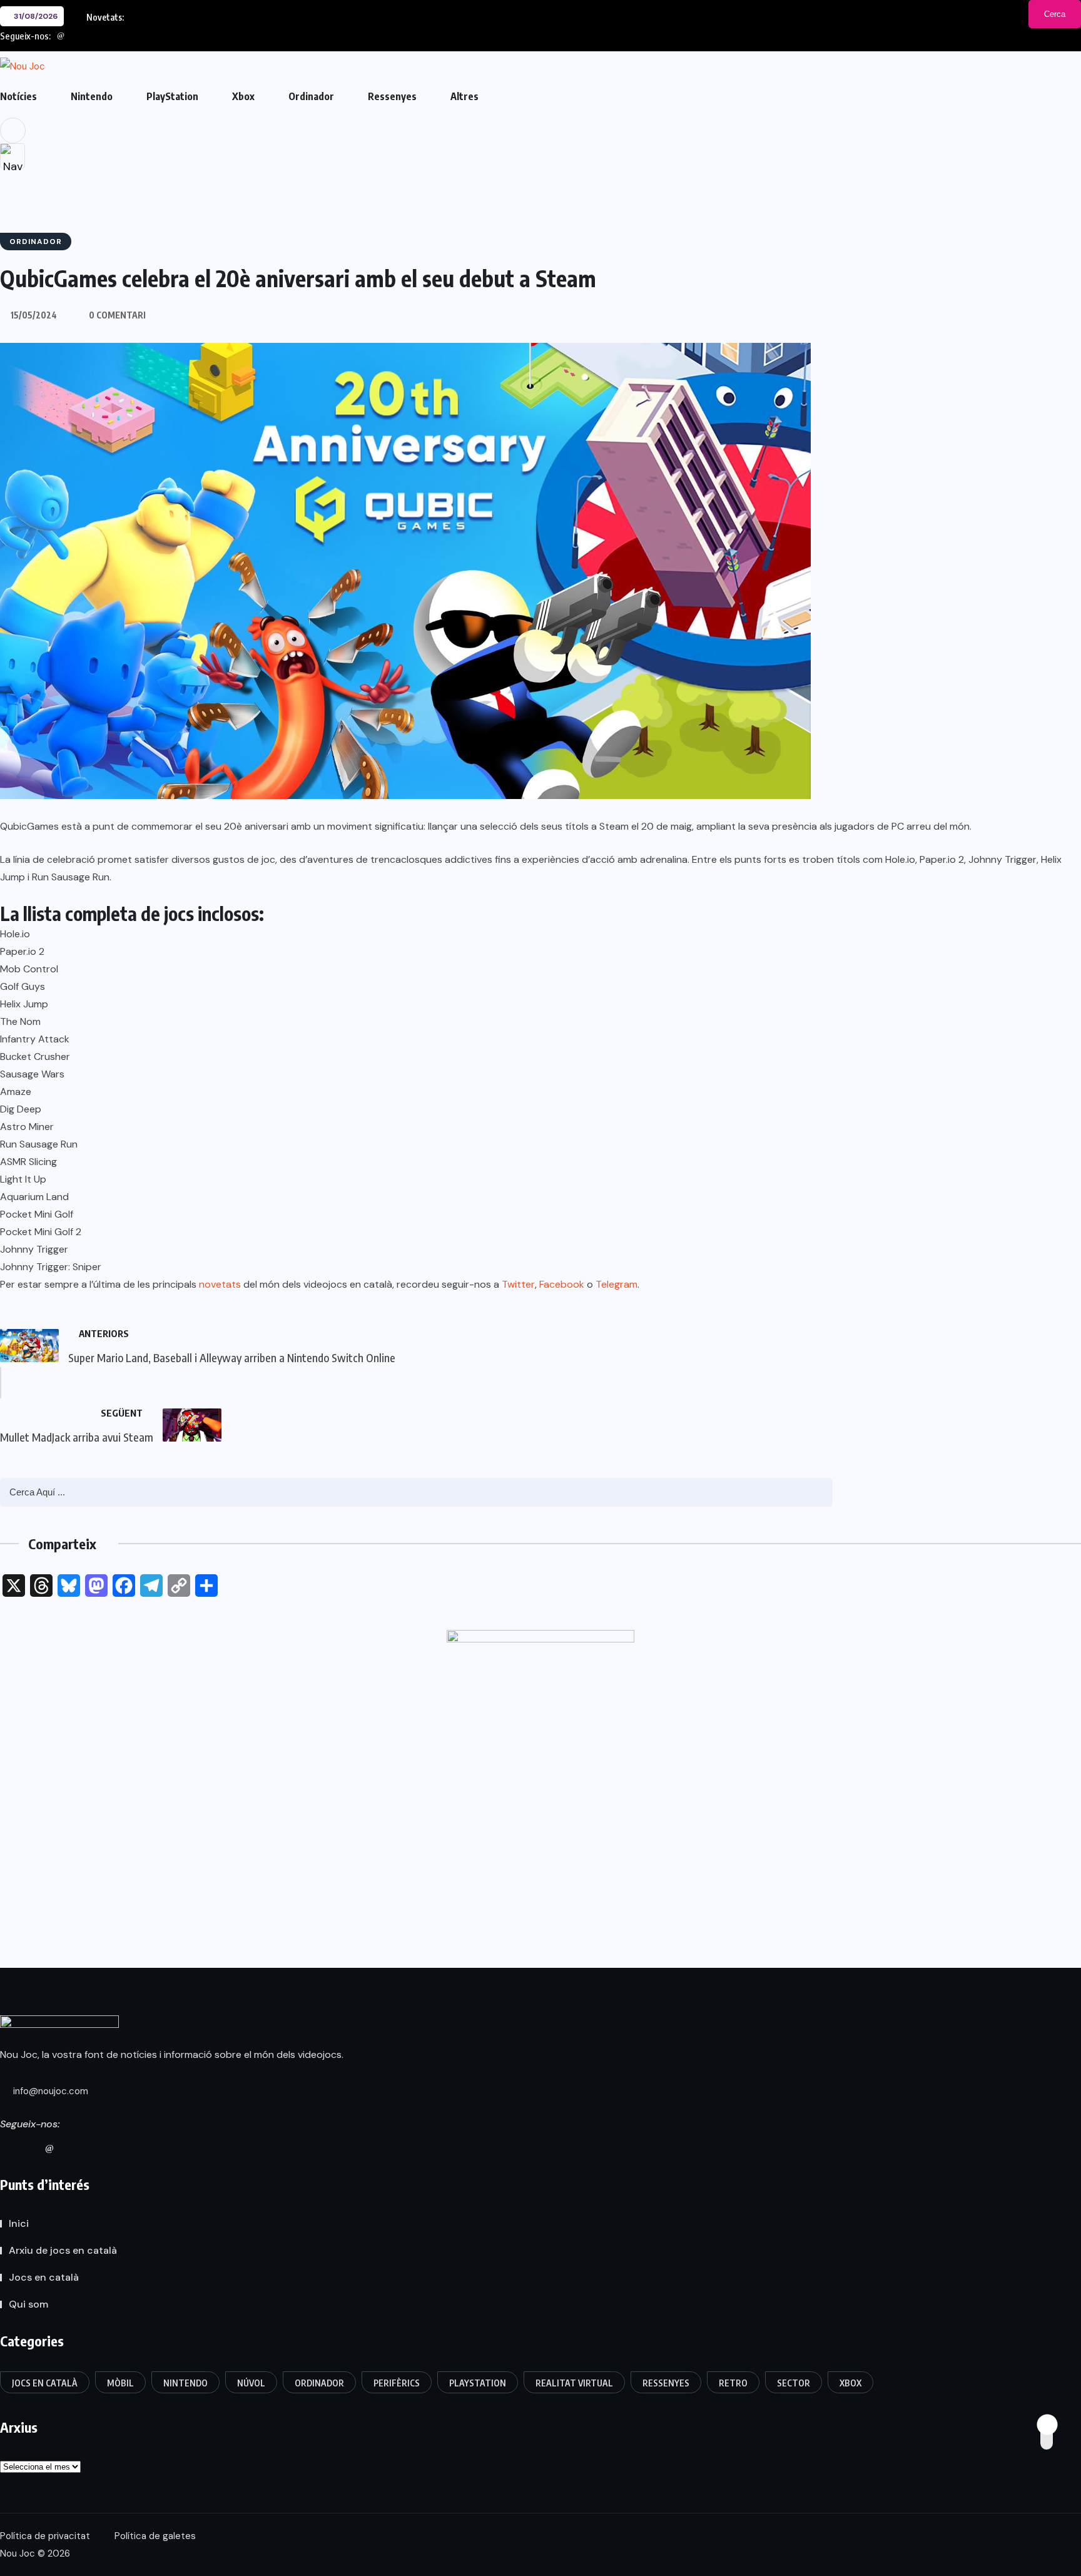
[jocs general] (540, 1761)
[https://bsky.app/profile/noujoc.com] (26, 2148)
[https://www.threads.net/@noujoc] (49, 2148)
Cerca (1055, 14)
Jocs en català (44, 2277)
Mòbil (120, 2383)
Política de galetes (155, 2536)
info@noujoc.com (49, 2091)
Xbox (243, 96)
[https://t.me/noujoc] (95, 2148)
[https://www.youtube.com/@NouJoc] (118, 2148)
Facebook (562, 1284)
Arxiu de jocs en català (63, 2250)
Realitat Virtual (574, 2383)
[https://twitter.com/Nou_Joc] (4, 2148)
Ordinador (311, 96)
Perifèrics (397, 2383)
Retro (733, 2383)
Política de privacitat (45, 2536)
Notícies (18, 96)
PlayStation (172, 96)
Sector (794, 2383)
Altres (464, 96)
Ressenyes (392, 96)
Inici (19, 2223)
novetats (220, 1284)
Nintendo (92, 96)
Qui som (28, 2304)
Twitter (518, 1284)
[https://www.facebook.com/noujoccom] (73, 2148)
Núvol (251, 2383)
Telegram (617, 1284)
